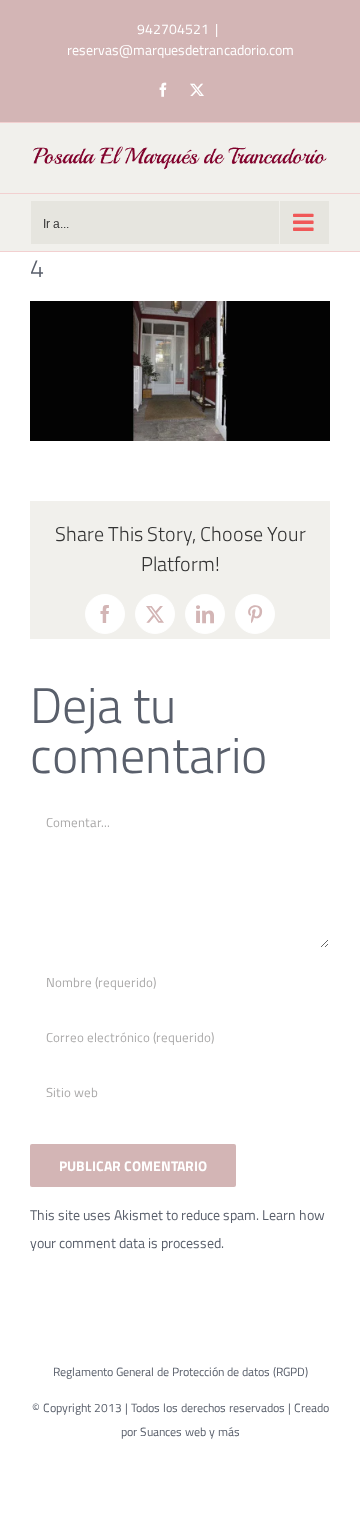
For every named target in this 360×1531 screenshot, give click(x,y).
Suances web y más (190, 1431)
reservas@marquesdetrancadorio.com (180, 49)
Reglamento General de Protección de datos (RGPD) (180, 1371)
